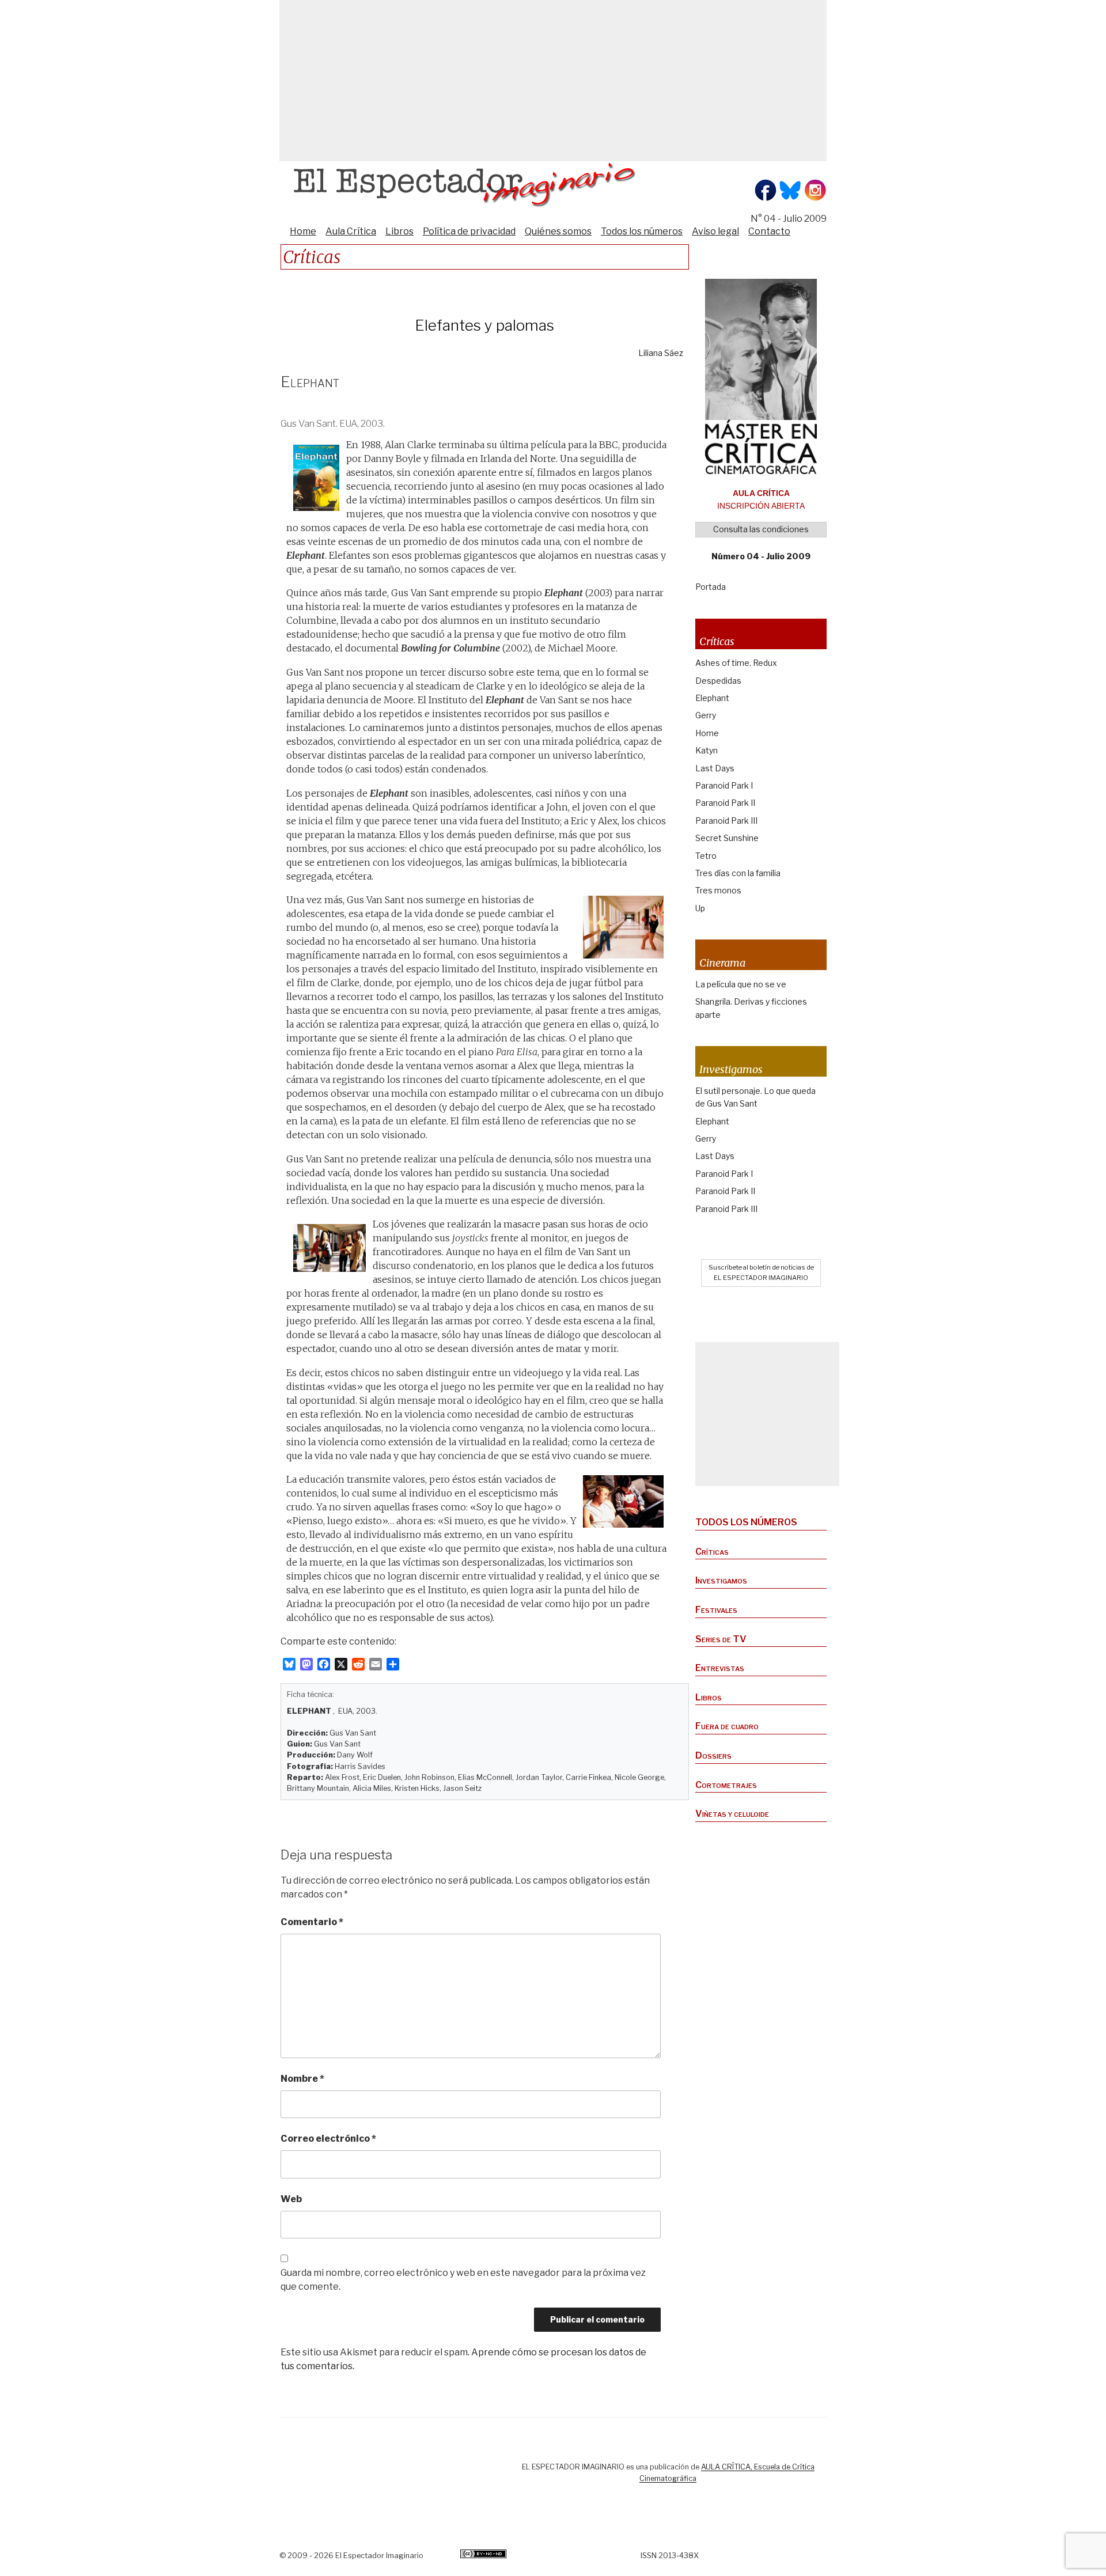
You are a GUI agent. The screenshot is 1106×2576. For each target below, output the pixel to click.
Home (303, 231)
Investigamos (721, 1580)
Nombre (302, 2079)
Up (700, 908)
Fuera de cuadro (727, 1726)
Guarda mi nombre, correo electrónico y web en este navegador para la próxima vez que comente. (463, 2280)
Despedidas (718, 681)
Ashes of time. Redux (736, 663)
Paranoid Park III (726, 821)
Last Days (715, 768)
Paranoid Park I (724, 785)
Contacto (769, 231)
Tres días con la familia (738, 873)
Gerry (706, 715)
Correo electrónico (328, 2139)
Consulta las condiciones (761, 529)
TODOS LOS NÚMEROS (746, 1522)
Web (291, 2199)
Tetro (706, 856)
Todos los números (642, 231)
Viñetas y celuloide (732, 1814)
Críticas (712, 1552)
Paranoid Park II (725, 803)
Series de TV (721, 1639)
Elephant (712, 698)
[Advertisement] (553, 81)
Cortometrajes (726, 1785)
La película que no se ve (741, 984)
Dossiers (713, 1755)
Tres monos (718, 890)
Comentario (312, 1922)
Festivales (716, 1610)
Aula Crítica (351, 231)
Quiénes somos (558, 231)
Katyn (707, 750)
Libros (399, 231)
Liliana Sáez (661, 353)
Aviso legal (715, 231)
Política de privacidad (469, 231)
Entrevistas (720, 1668)
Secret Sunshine (727, 838)
